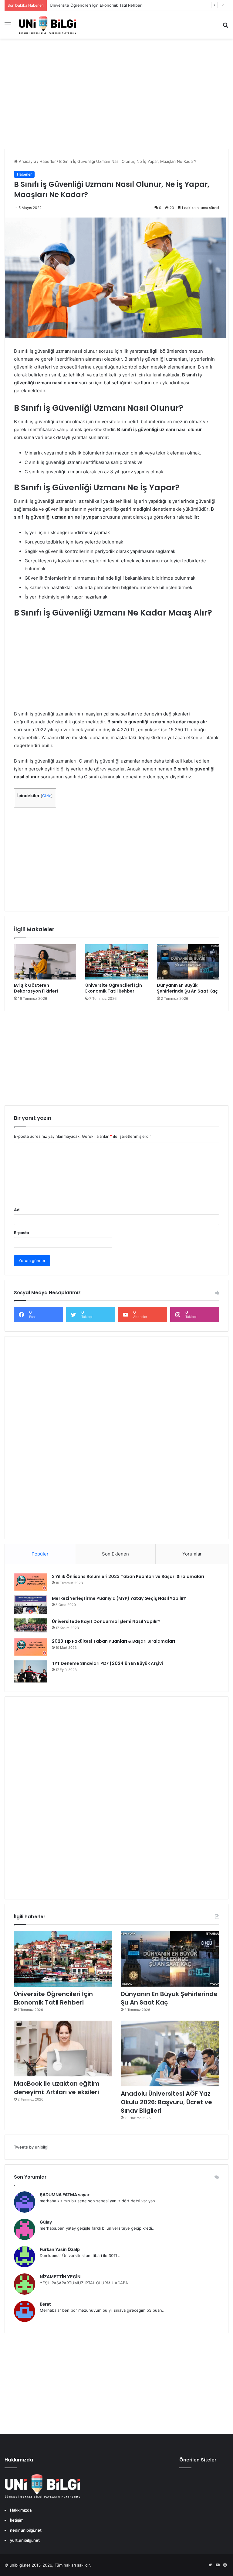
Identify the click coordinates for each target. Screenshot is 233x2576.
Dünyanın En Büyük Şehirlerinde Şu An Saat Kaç (187, 988)
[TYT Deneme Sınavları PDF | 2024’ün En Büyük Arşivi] (31, 1671)
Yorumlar (192, 1554)
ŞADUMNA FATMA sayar (65, 2195)
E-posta (22, 1233)
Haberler (48, 161)
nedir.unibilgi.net (26, 2530)
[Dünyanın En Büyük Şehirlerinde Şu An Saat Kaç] (188, 962)
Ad (17, 1210)
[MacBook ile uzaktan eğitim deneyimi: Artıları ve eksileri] (63, 2048)
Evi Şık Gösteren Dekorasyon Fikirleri (36, 988)
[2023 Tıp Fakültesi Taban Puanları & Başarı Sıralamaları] (31, 1647)
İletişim (17, 2520)
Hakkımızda (21, 2510)
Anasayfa (27, 161)
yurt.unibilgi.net (25, 2540)
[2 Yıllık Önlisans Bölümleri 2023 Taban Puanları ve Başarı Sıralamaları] (31, 1582)
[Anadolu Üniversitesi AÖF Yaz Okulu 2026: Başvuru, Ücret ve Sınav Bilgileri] (170, 2053)
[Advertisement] (116, 100)
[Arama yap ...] (225, 27)
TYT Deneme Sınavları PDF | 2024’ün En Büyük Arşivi (107, 1663)
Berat (45, 2304)
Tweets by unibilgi (31, 2147)
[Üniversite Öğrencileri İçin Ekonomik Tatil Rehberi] (116, 962)
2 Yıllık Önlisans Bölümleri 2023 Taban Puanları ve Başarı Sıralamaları (128, 1576)
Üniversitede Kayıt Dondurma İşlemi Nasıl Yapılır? (106, 1621)
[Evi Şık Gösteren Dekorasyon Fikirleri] (45, 962)
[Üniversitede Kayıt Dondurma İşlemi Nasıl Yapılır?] (31, 1626)
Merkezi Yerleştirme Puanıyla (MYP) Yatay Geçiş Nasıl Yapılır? (119, 1598)
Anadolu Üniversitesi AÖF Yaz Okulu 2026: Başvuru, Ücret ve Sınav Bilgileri (166, 2102)
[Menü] (8, 27)
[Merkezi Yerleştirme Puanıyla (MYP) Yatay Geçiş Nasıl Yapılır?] (31, 1605)
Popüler (40, 1554)
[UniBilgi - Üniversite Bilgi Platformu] (47, 25)
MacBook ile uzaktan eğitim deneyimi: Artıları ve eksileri (57, 2088)
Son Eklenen (115, 1554)
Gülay (46, 2222)
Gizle (47, 796)
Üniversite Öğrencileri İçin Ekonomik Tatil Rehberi (96, 5)
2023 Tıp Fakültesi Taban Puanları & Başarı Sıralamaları (113, 1641)
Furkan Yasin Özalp (60, 2249)
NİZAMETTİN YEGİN (60, 2277)
